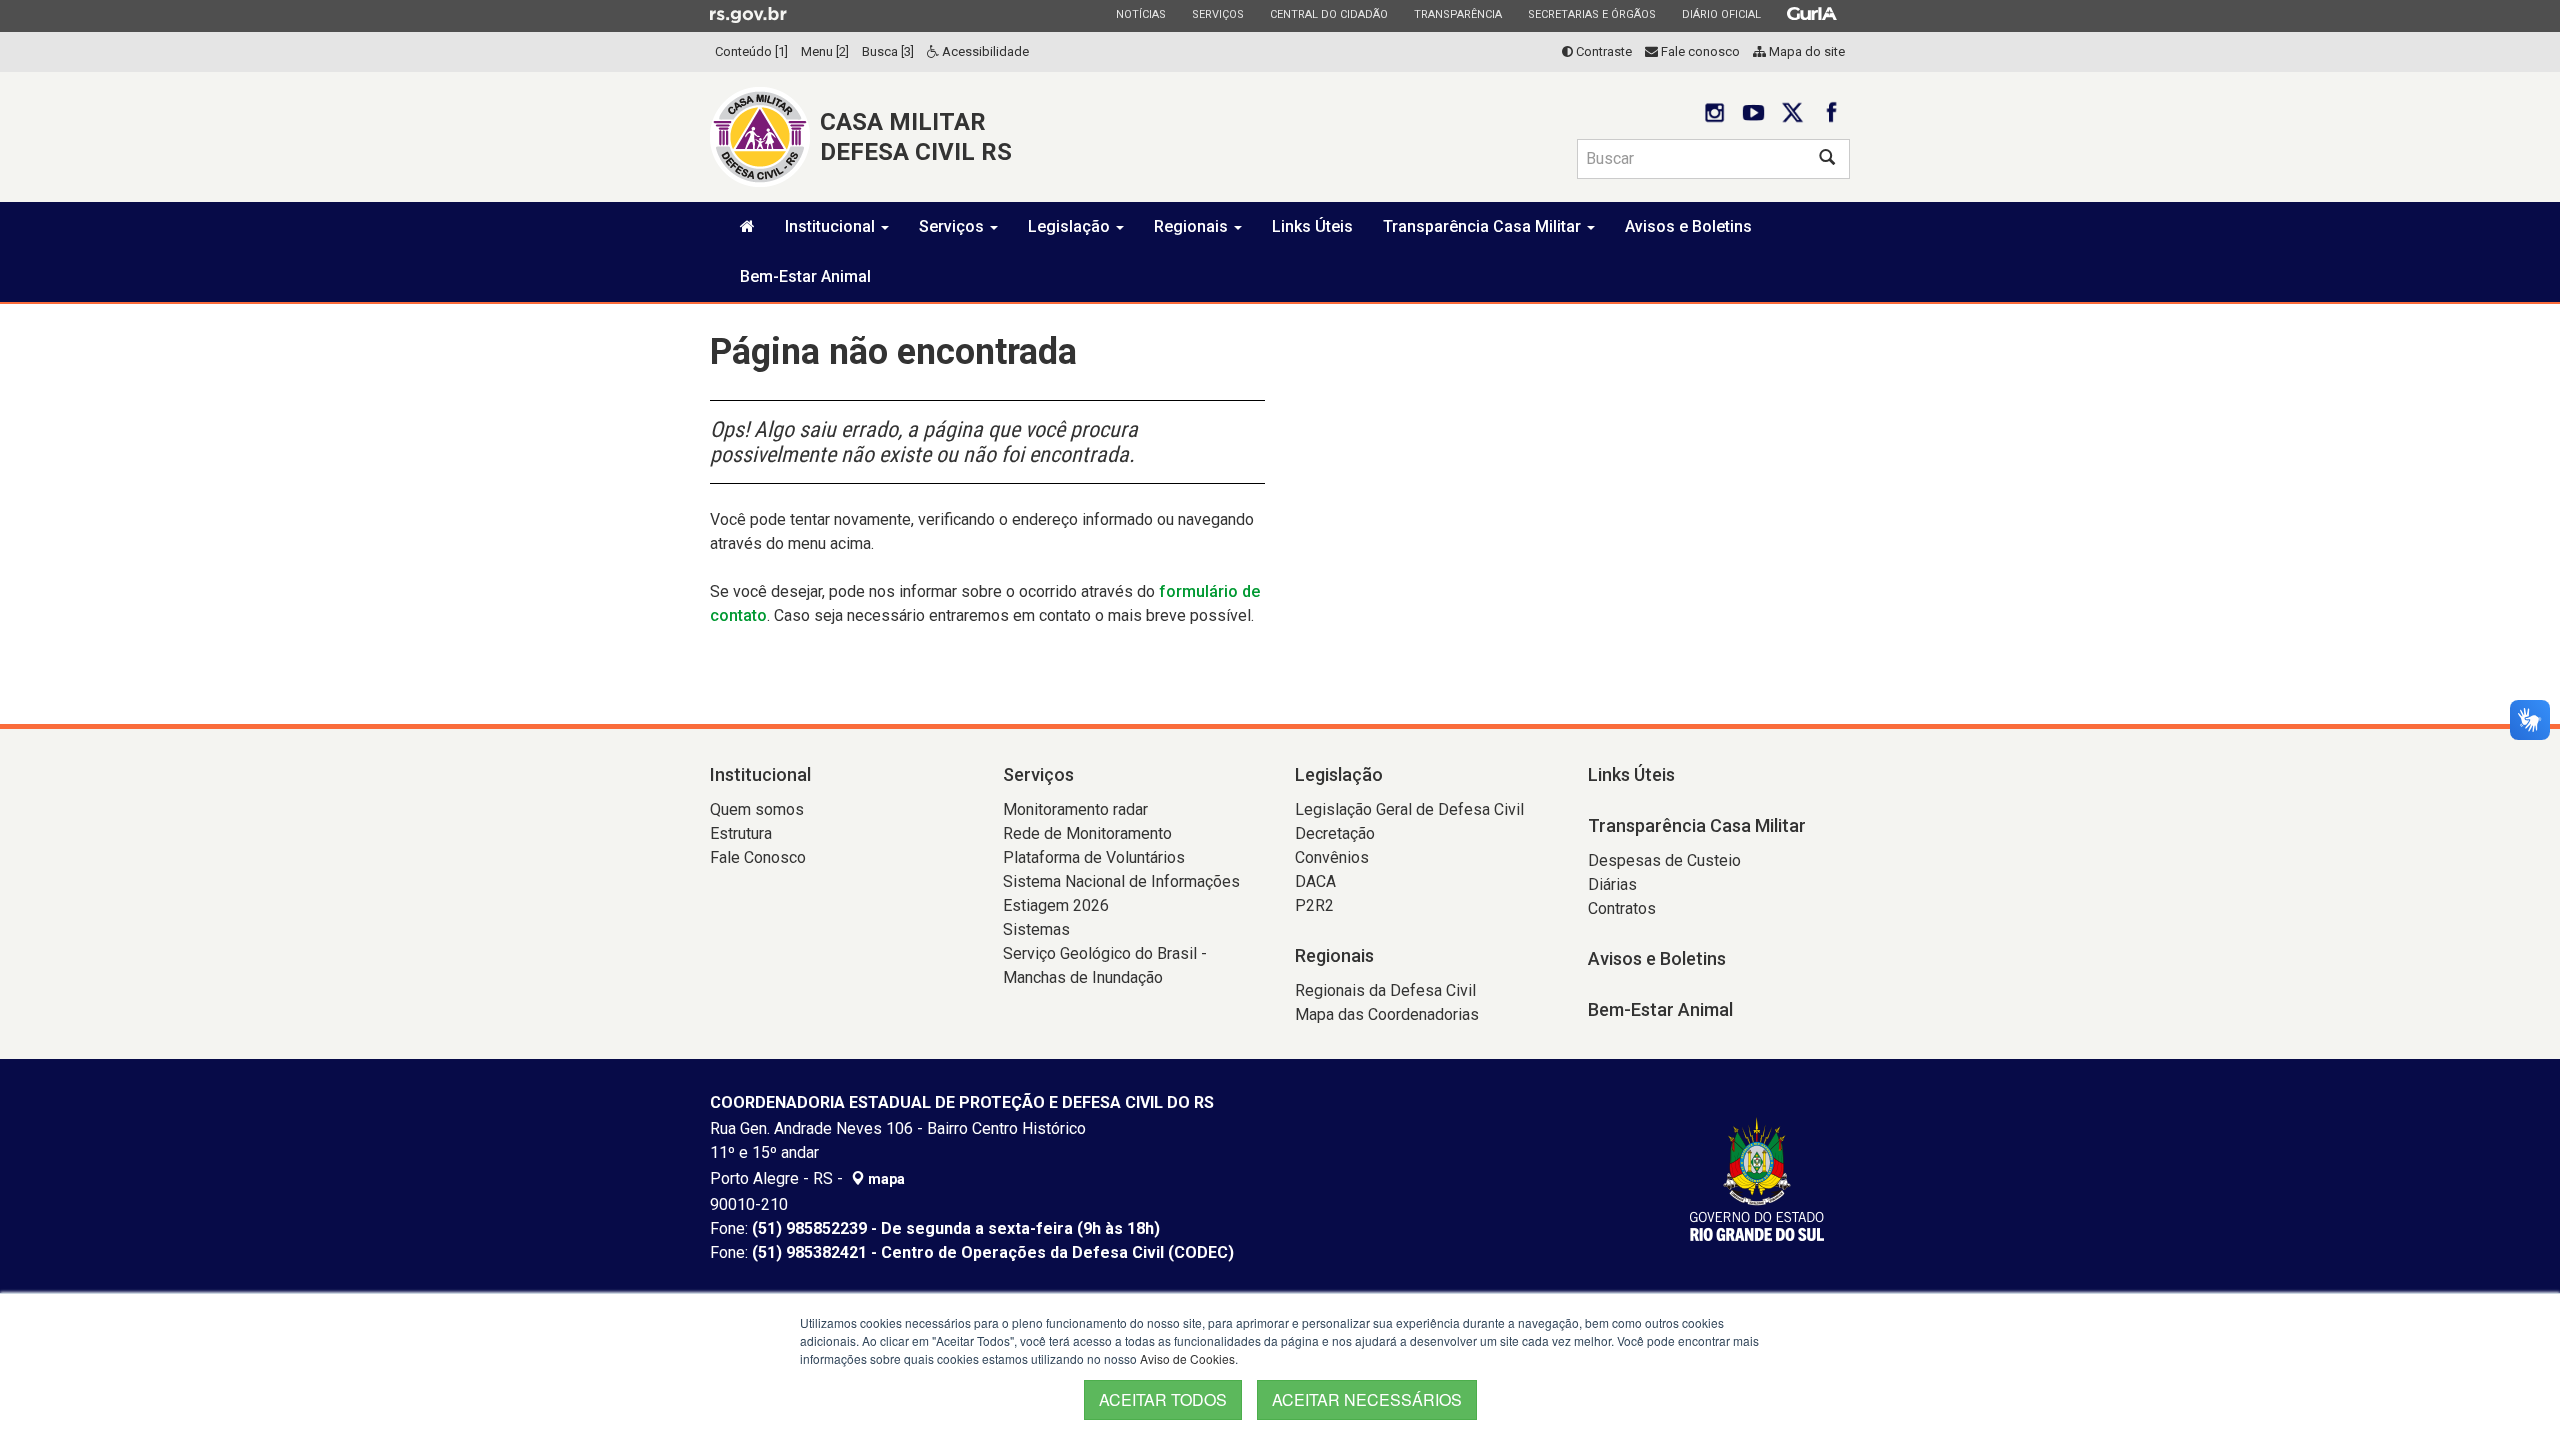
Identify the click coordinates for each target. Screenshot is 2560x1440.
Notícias (1140, 14)
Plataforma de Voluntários (1094, 857)
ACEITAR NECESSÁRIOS (1367, 1399)
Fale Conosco (758, 857)
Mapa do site (1805, 51)
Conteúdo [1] (751, 51)
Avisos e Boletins (1688, 226)
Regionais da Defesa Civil (1385, 990)
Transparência (1457, 14)
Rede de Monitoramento (1087, 833)
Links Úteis (1312, 226)
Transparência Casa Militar (1484, 226)
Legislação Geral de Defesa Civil (1409, 809)
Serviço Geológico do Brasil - (1105, 953)
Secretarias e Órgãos (1591, 14)
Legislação (1071, 226)
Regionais (1193, 226)
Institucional (832, 226)
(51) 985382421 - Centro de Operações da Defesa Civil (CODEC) (993, 1252)
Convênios (1332, 857)
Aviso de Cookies (1187, 1358)
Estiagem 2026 (1056, 905)
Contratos (1622, 908)
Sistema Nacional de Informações (1121, 881)
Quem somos (757, 809)
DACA (1315, 881)
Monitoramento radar (1075, 809)
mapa (885, 1179)
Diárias (1612, 884)
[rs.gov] (748, 14)
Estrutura (741, 833)
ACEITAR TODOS (1163, 1399)
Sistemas (1036, 929)
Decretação (1335, 833)
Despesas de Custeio (1664, 860)
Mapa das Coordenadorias (1387, 1014)
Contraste (1602, 51)
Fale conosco (1699, 51)
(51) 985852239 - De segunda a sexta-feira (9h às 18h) (956, 1228)
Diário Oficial (1721, 14)
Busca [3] (888, 51)
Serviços (1217, 14)
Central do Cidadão (1328, 14)
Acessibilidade (984, 51)
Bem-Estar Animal (805, 276)
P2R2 (1314, 905)
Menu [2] (825, 51)
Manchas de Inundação (1083, 977)
